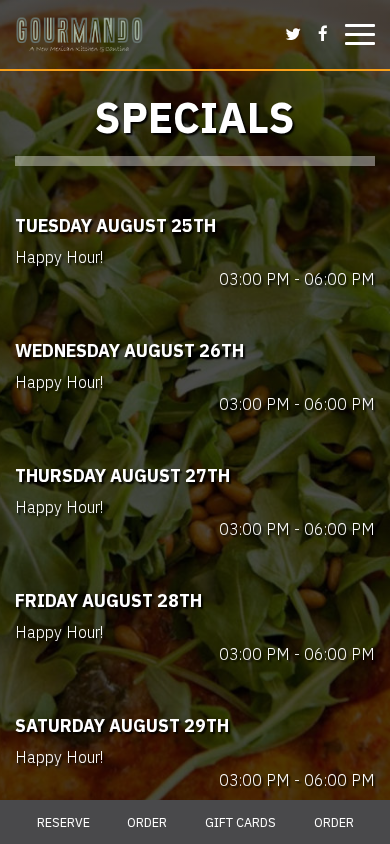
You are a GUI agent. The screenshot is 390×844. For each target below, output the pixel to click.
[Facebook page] (323, 33)
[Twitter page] (293, 33)
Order (147, 822)
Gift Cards (240, 822)
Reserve (63, 822)
